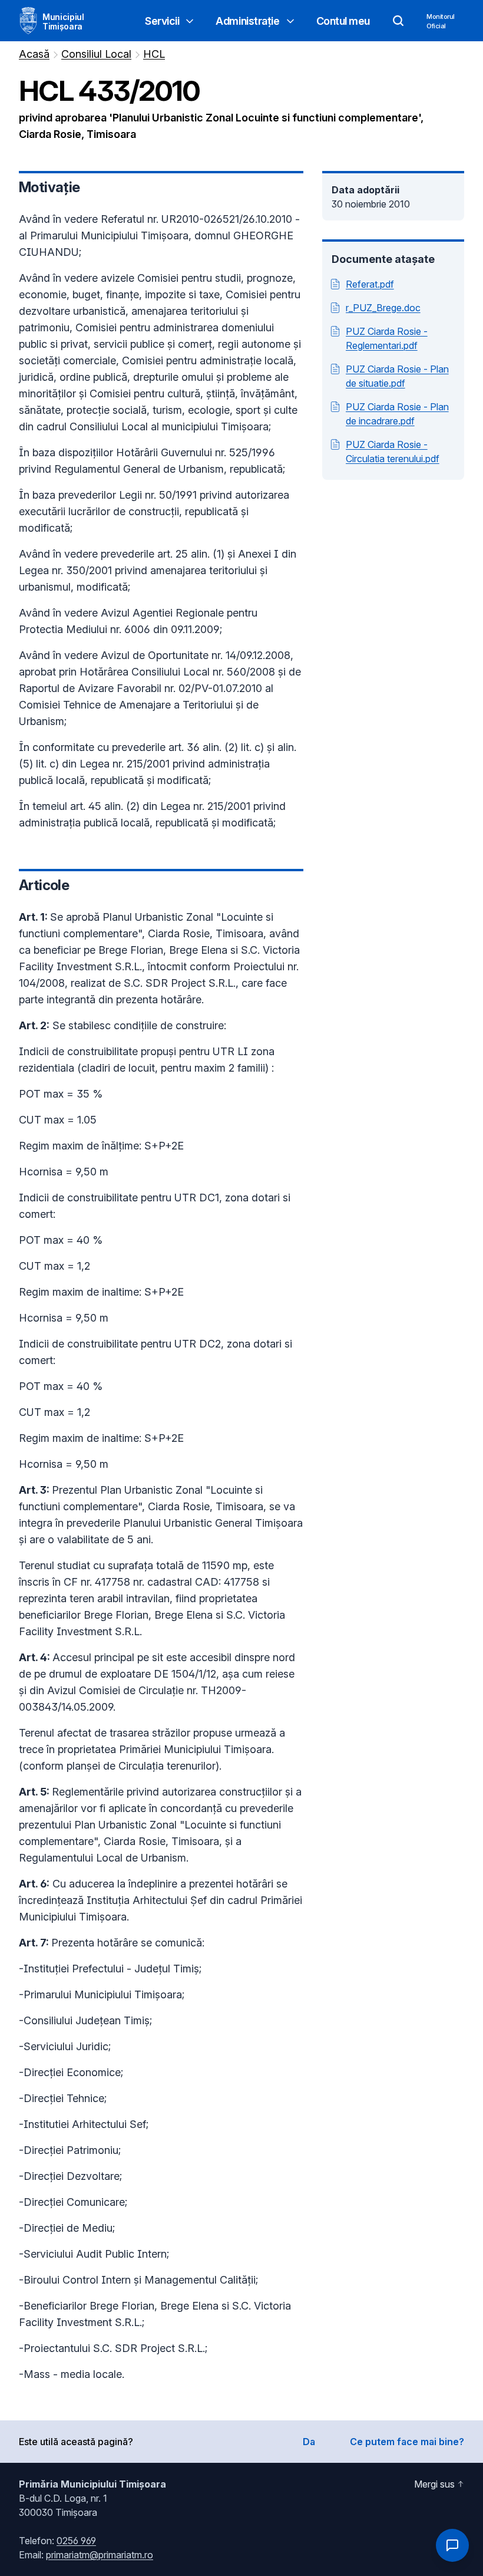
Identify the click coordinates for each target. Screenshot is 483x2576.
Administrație (247, 21)
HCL (154, 54)
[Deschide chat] (452, 2545)
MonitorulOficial (441, 21)
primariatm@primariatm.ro (100, 2555)
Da (309, 2442)
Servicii (162, 21)
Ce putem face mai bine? (407, 2442)
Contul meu (343, 21)
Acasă (34, 54)
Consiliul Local (96, 54)
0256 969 (76, 2541)
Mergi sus (434, 2484)
